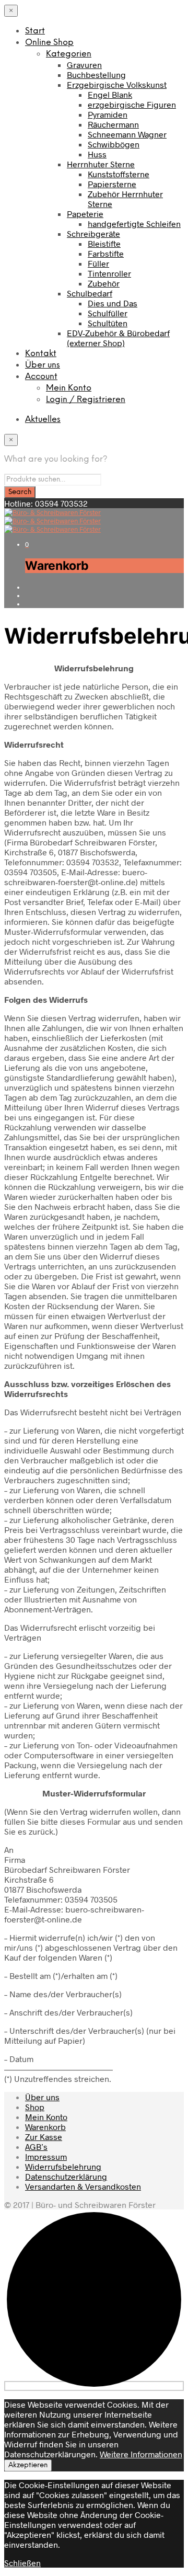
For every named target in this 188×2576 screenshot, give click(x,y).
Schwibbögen (114, 144)
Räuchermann (113, 124)
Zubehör (104, 283)
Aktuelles (43, 420)
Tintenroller (109, 273)
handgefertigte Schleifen (134, 224)
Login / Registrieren (86, 400)
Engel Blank (110, 94)
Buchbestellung (96, 75)
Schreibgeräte (93, 233)
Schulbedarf (90, 293)
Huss (97, 154)
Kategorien (69, 54)
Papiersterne (112, 184)
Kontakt (41, 354)
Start (35, 31)
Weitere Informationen (141, 2454)
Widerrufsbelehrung (63, 2166)
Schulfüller (108, 313)
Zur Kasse (44, 2137)
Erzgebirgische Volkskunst (117, 84)
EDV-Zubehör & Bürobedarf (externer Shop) (118, 338)
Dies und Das (113, 303)
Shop (35, 2107)
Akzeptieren (28, 2465)
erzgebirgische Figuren (132, 104)
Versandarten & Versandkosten (83, 2186)
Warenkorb (45, 2127)
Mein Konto (69, 388)
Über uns (43, 365)
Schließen (22, 2563)
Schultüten (108, 323)
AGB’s (36, 2146)
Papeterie (85, 214)
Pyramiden (108, 114)
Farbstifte (106, 253)
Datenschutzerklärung (66, 2176)
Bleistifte (104, 243)
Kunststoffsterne (119, 174)
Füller (98, 263)
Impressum (46, 2156)
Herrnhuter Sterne (101, 164)
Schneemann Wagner (127, 134)
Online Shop (49, 43)
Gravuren (84, 65)
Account (41, 377)
